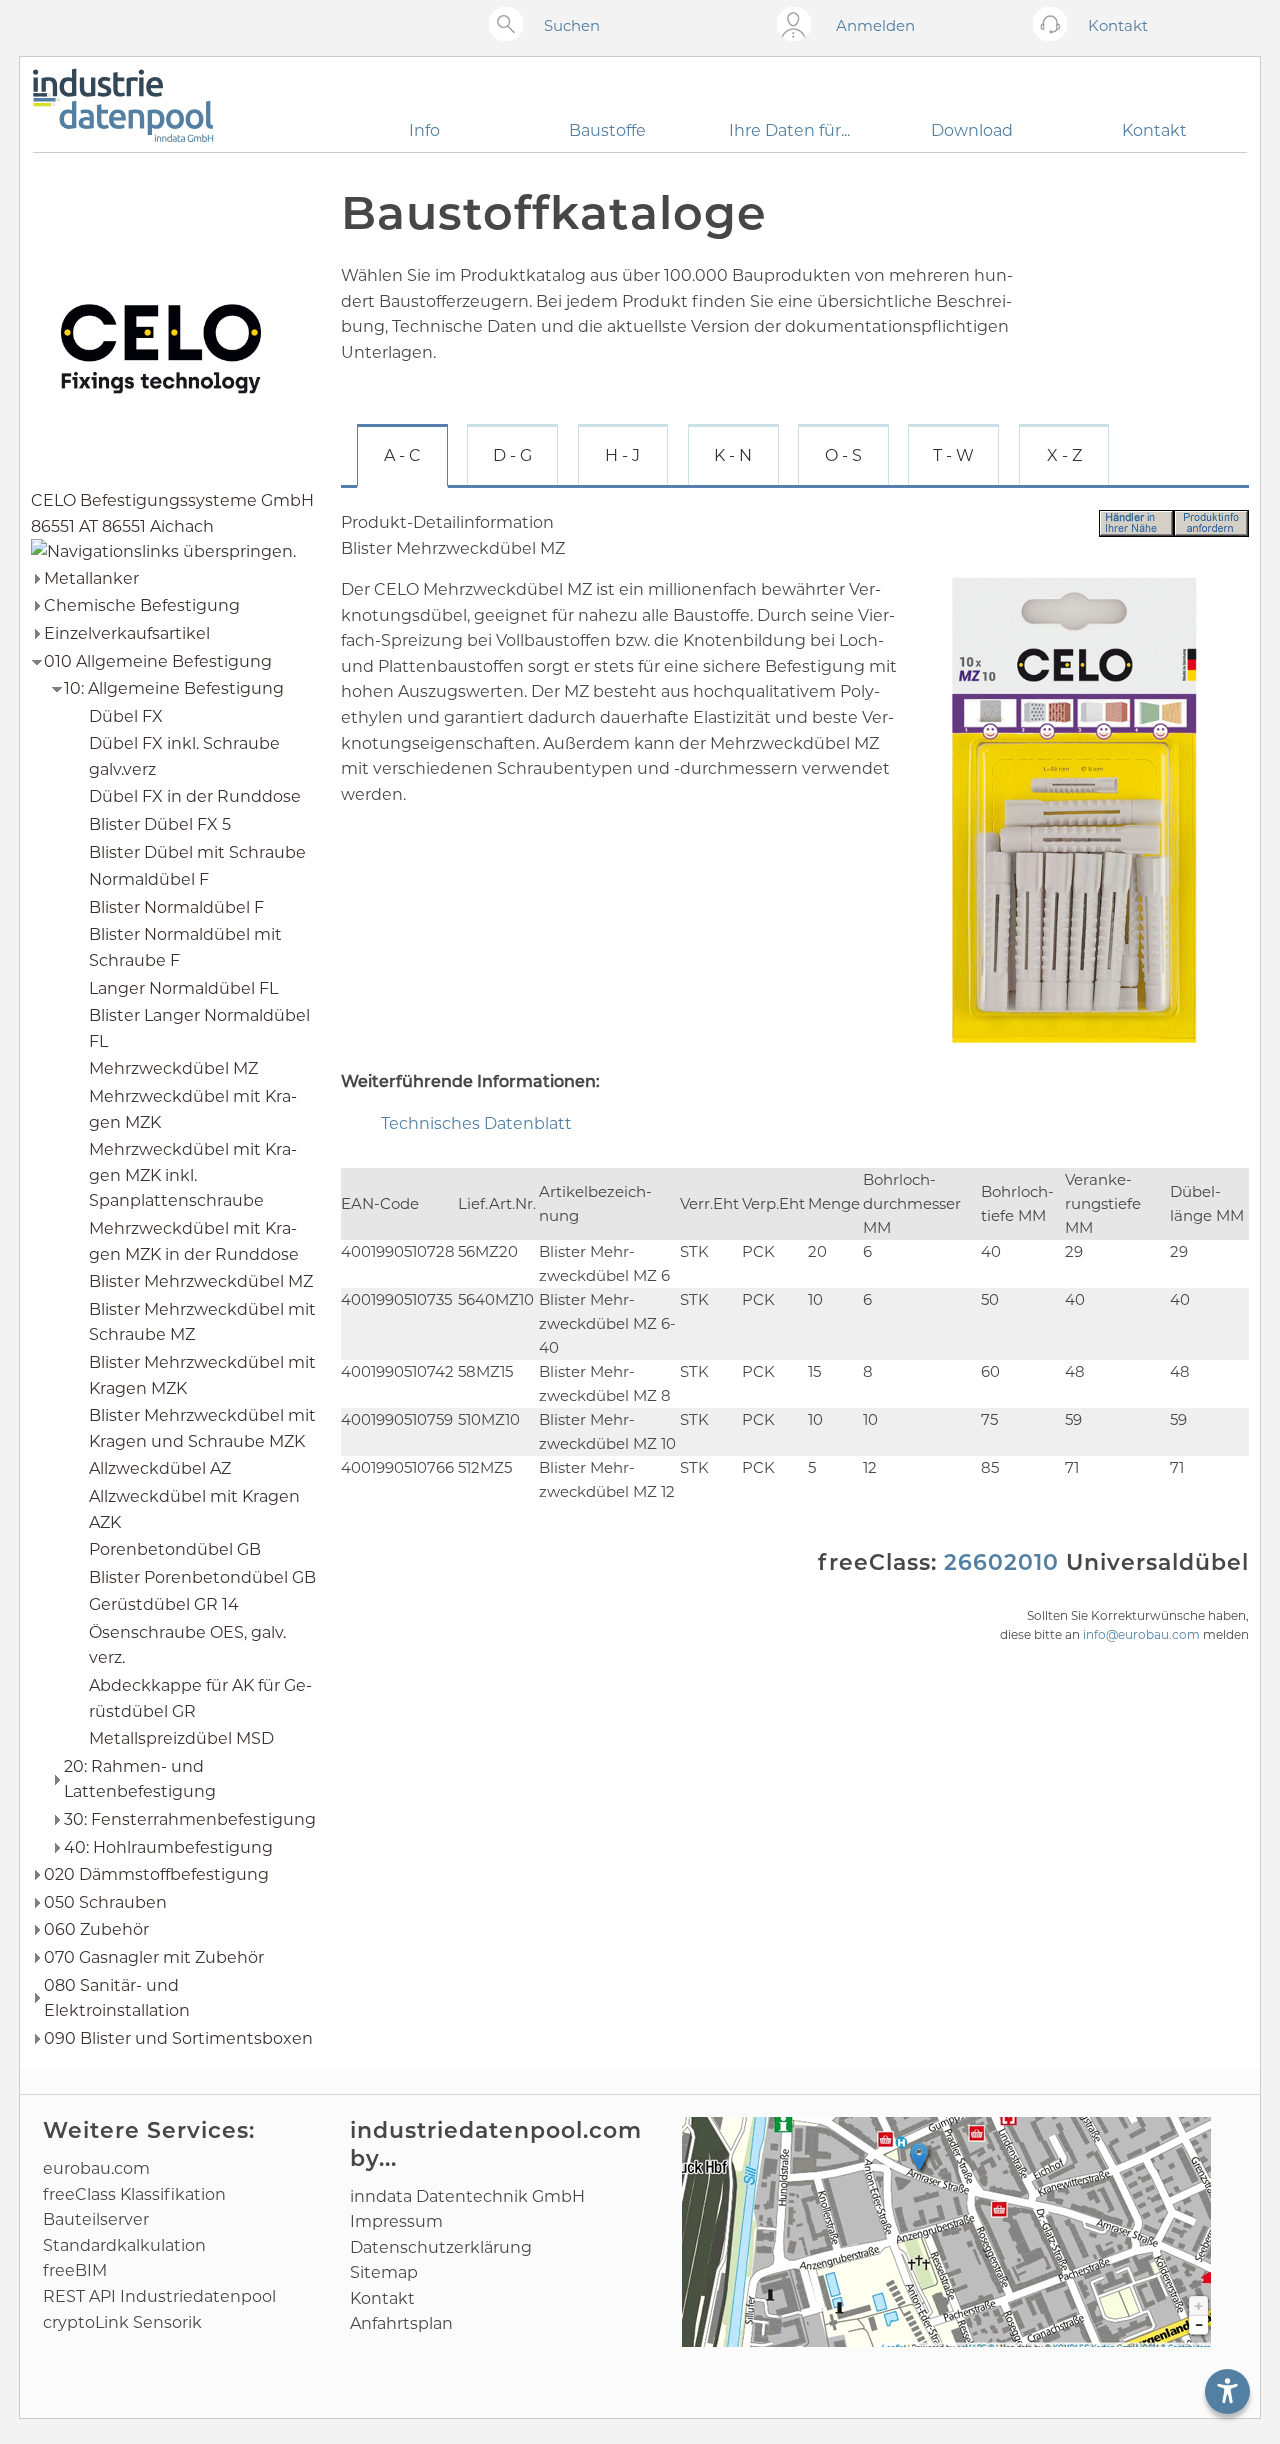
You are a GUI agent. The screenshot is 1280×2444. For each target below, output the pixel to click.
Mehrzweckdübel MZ (173, 1068)
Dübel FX (126, 716)
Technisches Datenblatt (476, 1123)
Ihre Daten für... (789, 130)
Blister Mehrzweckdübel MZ (201, 1281)
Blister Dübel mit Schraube (197, 852)
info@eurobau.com (1141, 1634)
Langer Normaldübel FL (183, 988)
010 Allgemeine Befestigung (158, 661)
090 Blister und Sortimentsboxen (178, 2038)
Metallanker (91, 578)
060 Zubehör (96, 1929)
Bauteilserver (96, 2219)
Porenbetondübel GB (175, 1549)
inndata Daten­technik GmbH (467, 2196)
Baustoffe (607, 130)
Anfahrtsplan (401, 2323)
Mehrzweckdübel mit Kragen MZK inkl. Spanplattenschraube (193, 1175)
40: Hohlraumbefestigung (168, 1847)
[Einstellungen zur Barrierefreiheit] (1227, 2391)
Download (972, 130)
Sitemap (384, 2272)
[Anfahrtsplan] (947, 2232)
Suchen (572, 25)
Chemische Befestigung (142, 605)
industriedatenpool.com (496, 2130)
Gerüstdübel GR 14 (164, 1604)
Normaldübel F (149, 879)
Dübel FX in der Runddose (195, 796)
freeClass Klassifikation (134, 2194)
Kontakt (1154, 130)
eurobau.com (96, 2168)
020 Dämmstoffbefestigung (156, 1874)
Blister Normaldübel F (176, 907)
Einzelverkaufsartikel (127, 633)
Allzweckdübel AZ (160, 1468)
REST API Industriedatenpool (159, 2296)
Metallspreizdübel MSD (181, 1738)
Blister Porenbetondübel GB (202, 1577)
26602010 (1001, 1562)
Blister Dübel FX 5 (160, 824)
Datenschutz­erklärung (441, 2247)
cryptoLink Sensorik (122, 2322)
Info (424, 130)
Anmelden (875, 25)
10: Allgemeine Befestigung (174, 688)
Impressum (396, 2221)
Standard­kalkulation (124, 2245)
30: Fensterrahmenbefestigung (190, 1819)
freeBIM (75, 2270)
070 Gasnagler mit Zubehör (154, 1957)
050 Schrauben (105, 1902)
